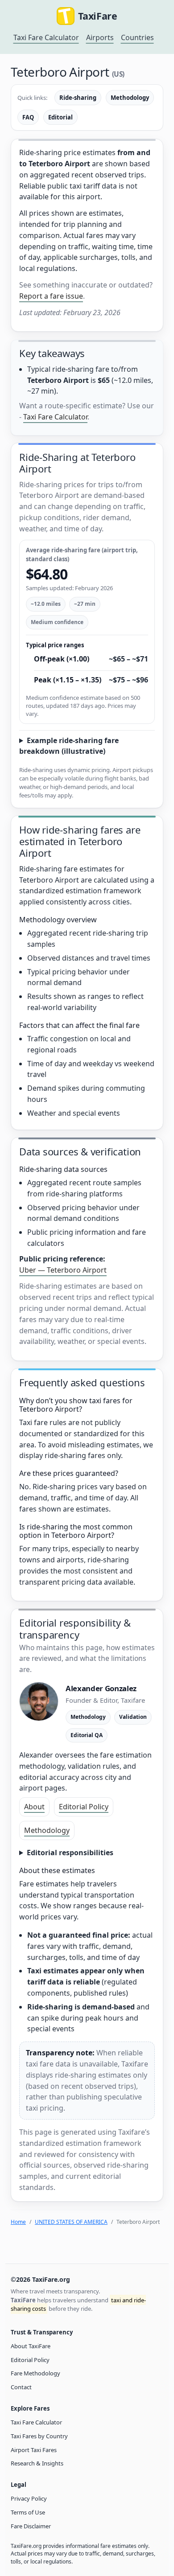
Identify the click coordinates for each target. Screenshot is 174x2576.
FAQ (28, 117)
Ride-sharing (78, 98)
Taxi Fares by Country (39, 2436)
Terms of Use (28, 2512)
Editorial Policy (84, 1807)
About (34, 1807)
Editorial (60, 117)
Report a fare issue (51, 296)
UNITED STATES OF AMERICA (71, 2222)
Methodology (130, 98)
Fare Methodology (35, 2373)
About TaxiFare (31, 2346)
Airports (100, 37)
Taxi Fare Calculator (46, 37)
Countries (137, 37)
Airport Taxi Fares (34, 2450)
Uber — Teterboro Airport (63, 1270)
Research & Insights (37, 2463)
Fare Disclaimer (31, 2526)
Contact (21, 2387)
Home (18, 2222)
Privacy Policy (29, 2498)
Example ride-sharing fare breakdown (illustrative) (69, 746)
